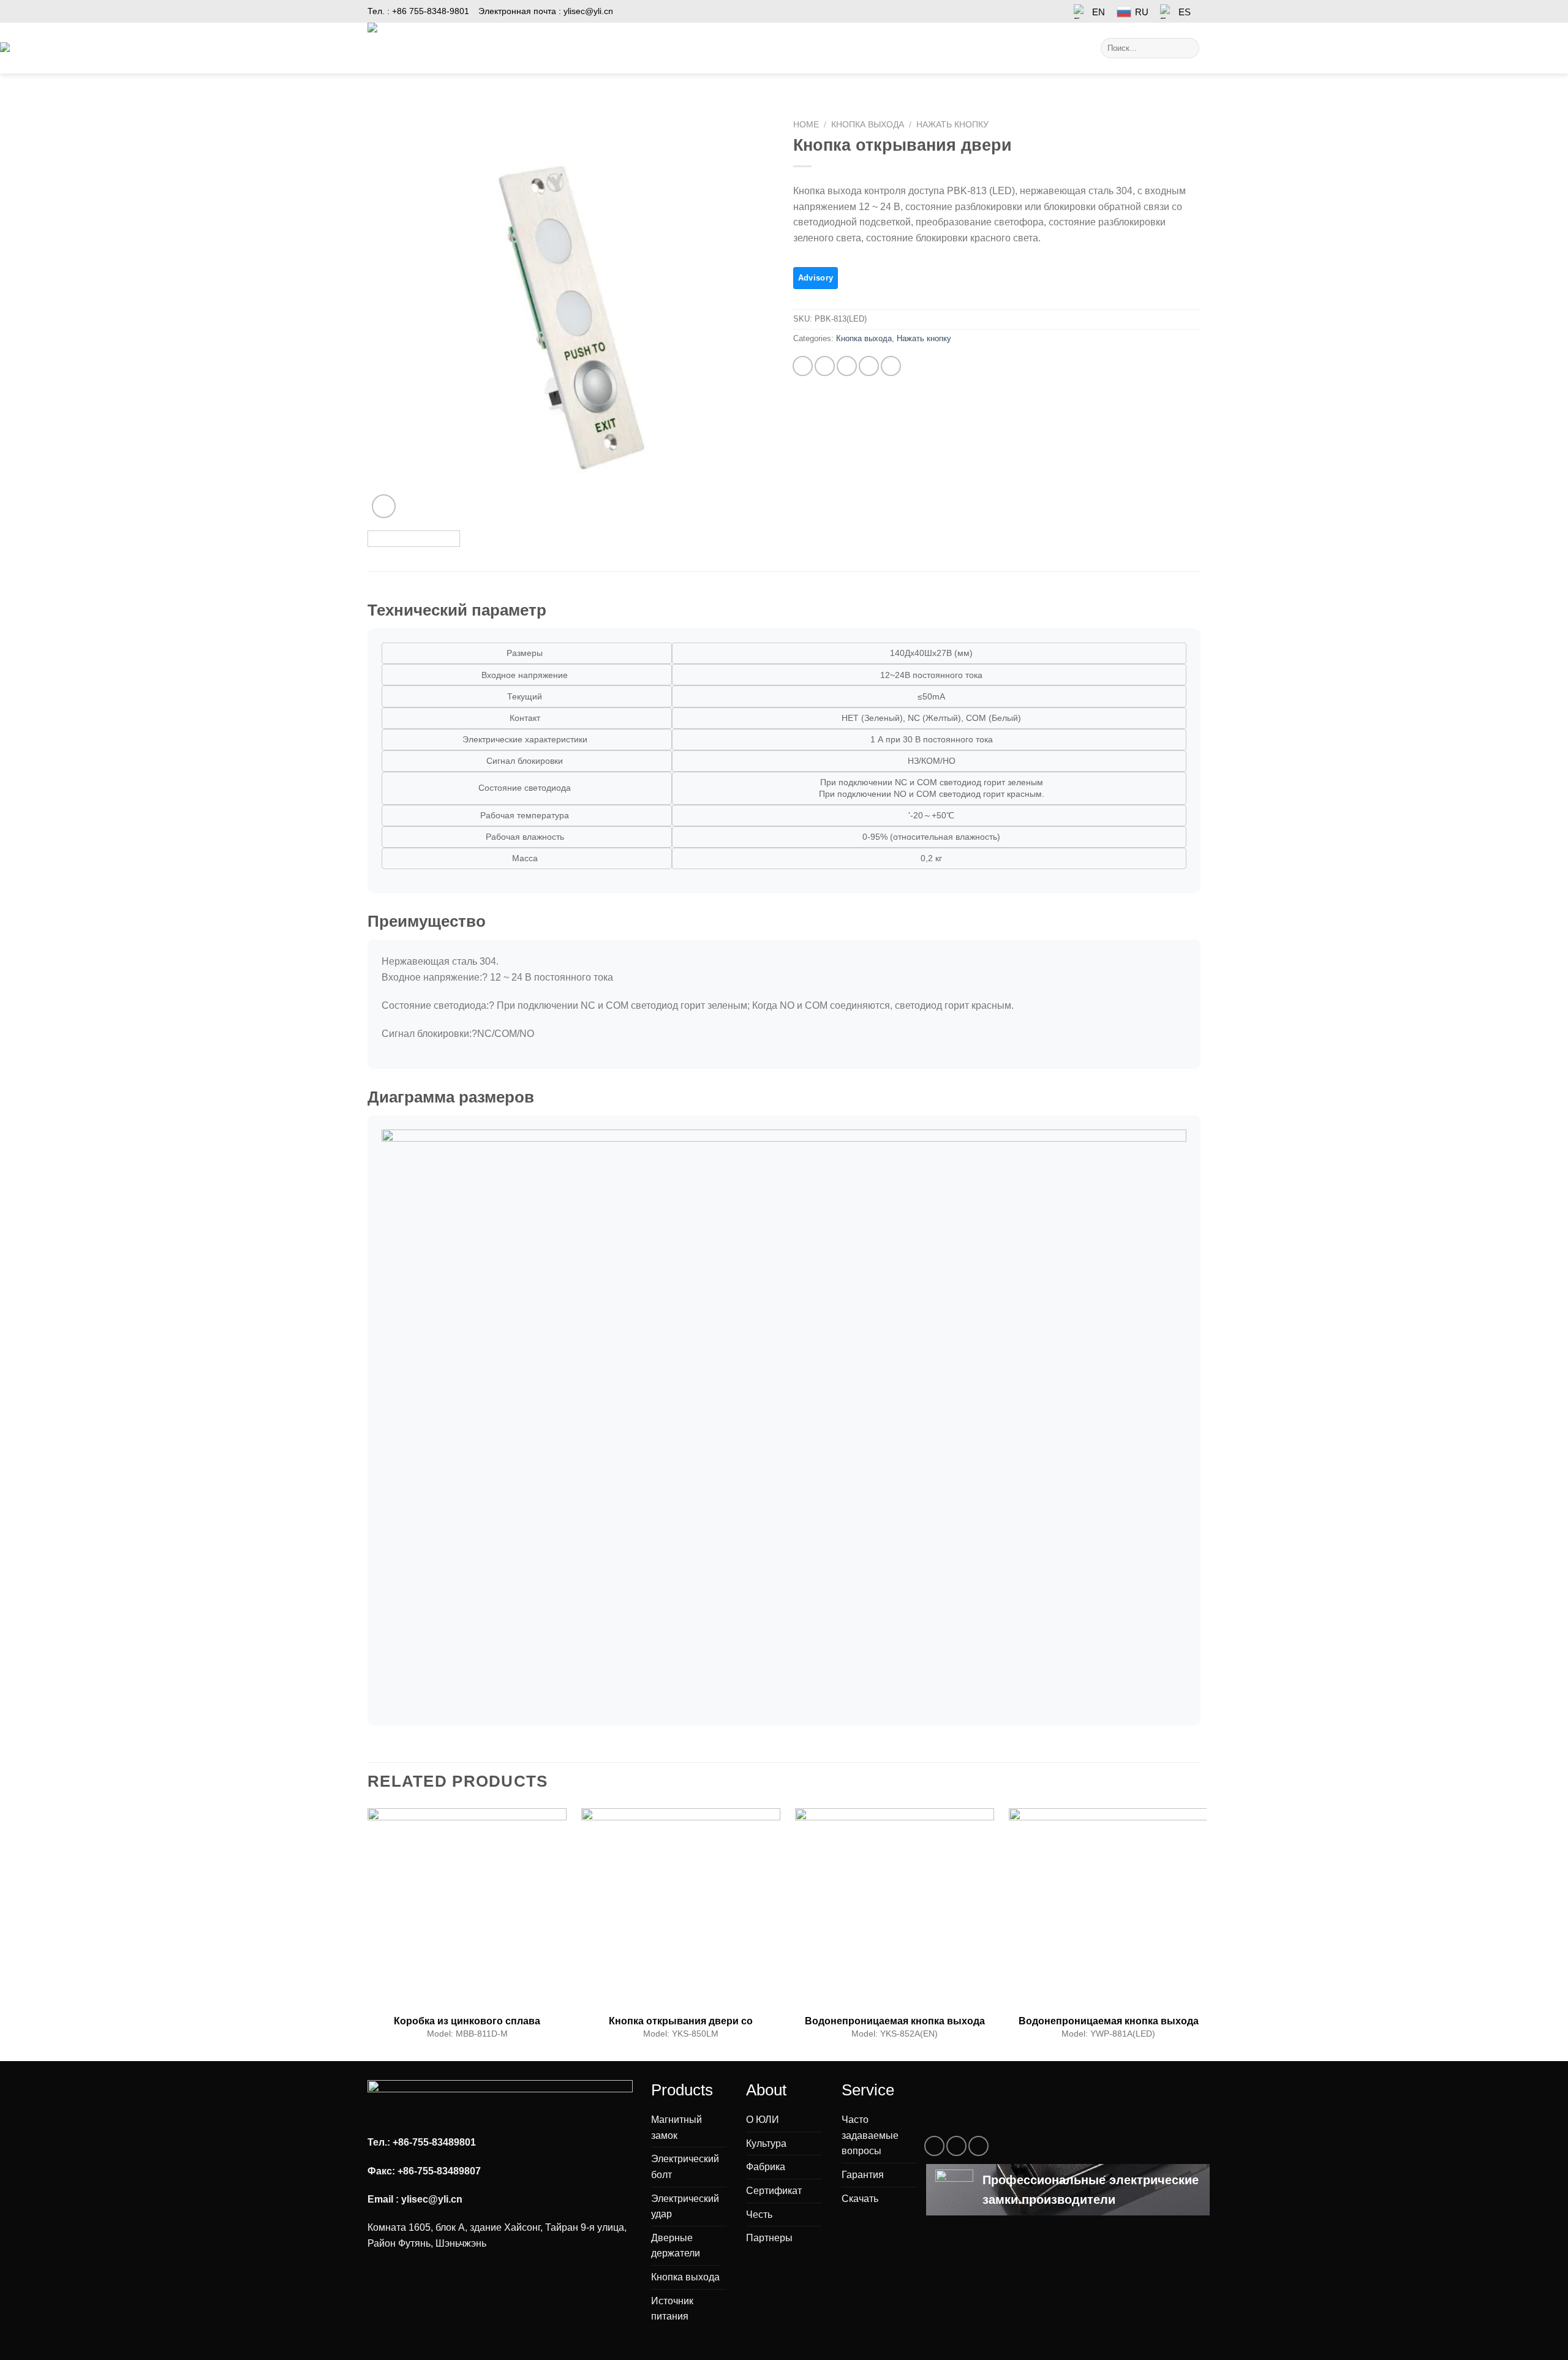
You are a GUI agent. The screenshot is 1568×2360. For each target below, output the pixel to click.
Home (806, 125)
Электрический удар (685, 2207)
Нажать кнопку (952, 125)
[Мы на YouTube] (978, 2146)
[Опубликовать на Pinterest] (869, 366)
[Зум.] (384, 506)
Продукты (546, 48)
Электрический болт (685, 2167)
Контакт (940, 48)
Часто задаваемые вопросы (870, 2135)
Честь (759, 2215)
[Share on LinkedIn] (891, 366)
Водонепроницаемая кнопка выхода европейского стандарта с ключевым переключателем (895, 2021)
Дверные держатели (676, 2246)
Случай (657, 48)
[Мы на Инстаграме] (956, 2146)
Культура (766, 2143)
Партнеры (769, 2238)
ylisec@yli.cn (588, 11)
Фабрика (766, 2167)
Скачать (860, 2199)
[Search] (1188, 48)
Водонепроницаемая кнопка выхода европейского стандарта (1109, 2021)
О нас (886, 48)
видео (844, 48)
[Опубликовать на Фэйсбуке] (803, 366)
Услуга (790, 48)
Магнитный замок (677, 2128)
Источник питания (672, 2309)
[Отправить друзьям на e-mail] (847, 366)
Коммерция (725, 48)
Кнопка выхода (868, 125)
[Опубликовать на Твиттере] (825, 366)
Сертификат (774, 2191)
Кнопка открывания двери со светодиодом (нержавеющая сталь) (681, 2021)
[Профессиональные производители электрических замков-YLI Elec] (419, 48)
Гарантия (863, 2175)
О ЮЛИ (763, 2120)
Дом (499, 48)
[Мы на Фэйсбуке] (934, 2146)
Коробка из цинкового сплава (467, 2021)
